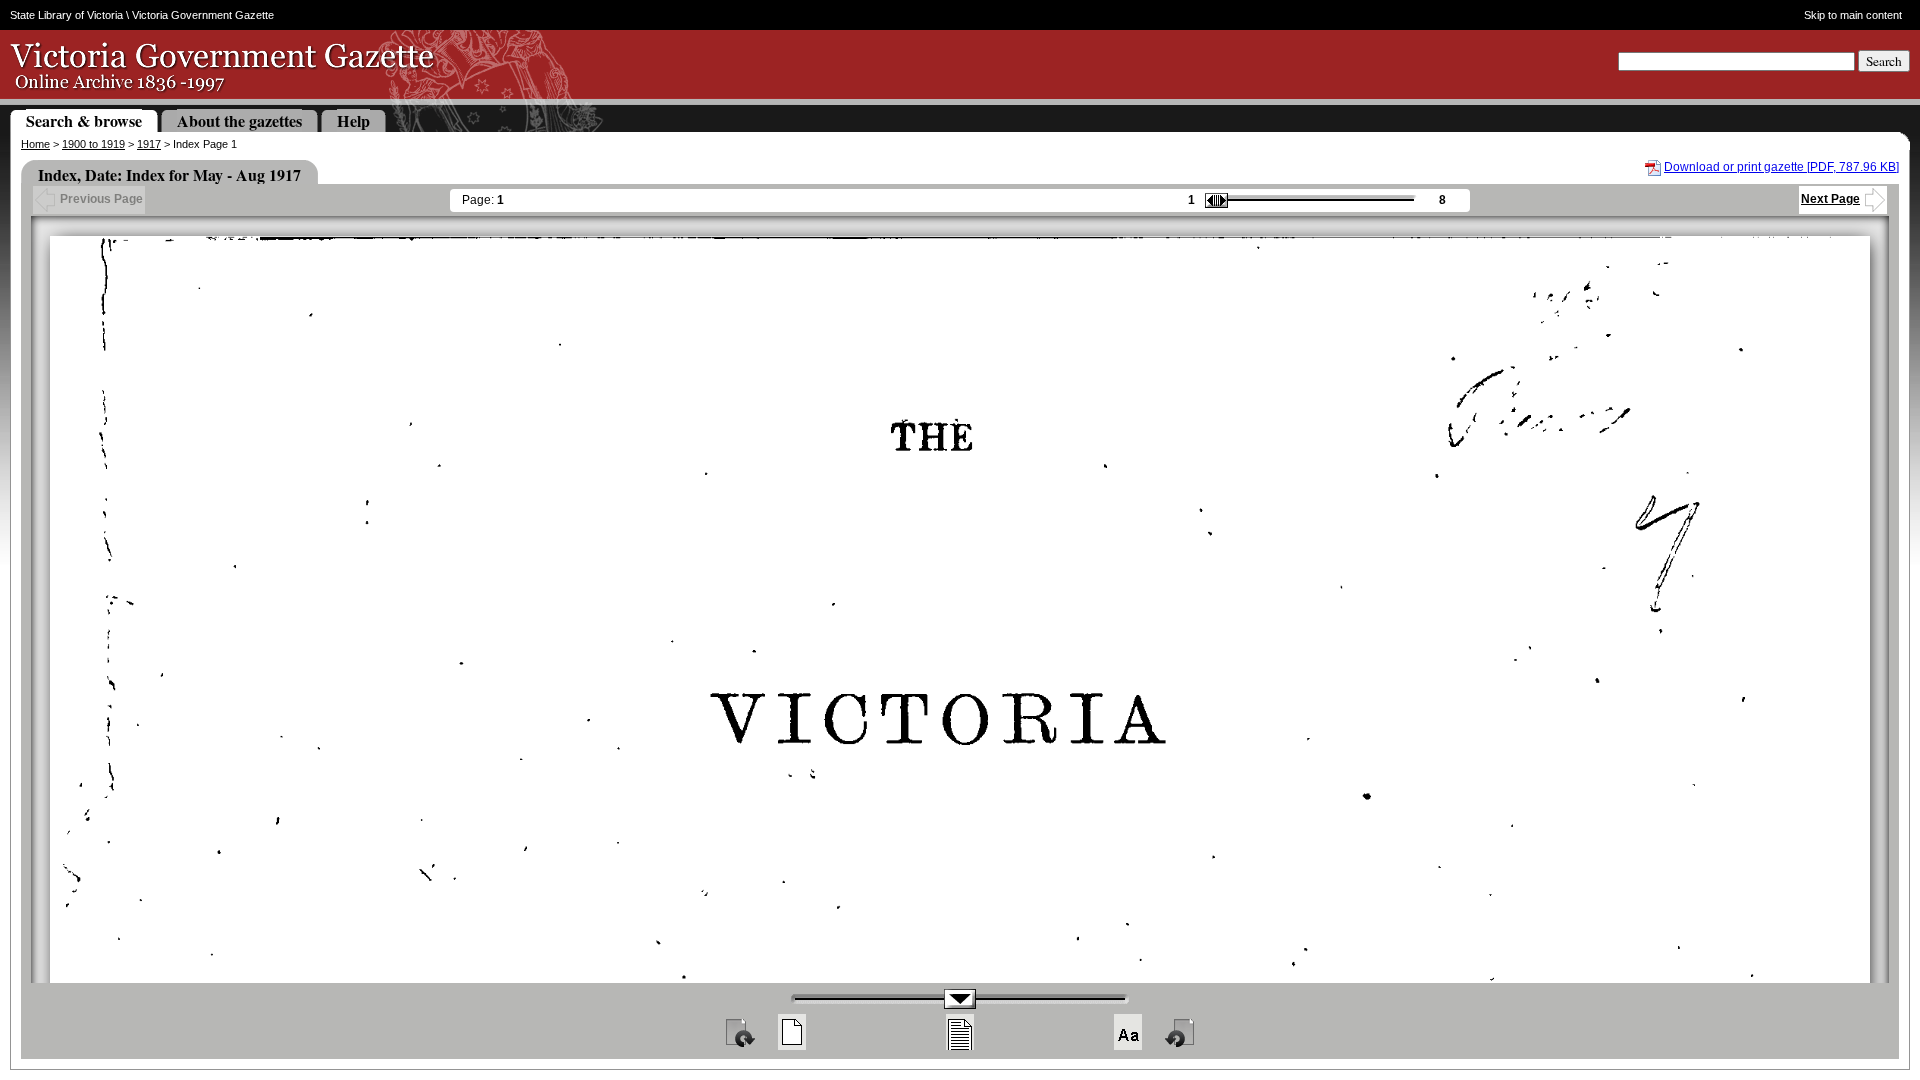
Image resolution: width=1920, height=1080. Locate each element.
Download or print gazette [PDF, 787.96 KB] (1781, 167)
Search (1884, 61)
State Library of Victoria (66, 15)
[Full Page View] (792, 1032)
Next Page (1830, 199)
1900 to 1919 (93, 144)
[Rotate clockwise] (739, 1032)
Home (35, 144)
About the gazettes (239, 120)
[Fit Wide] (960, 1032)
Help (353, 120)
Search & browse (84, 120)
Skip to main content (1852, 15)
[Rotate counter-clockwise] (1181, 1032)
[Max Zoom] (1128, 1032)
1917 (149, 144)
